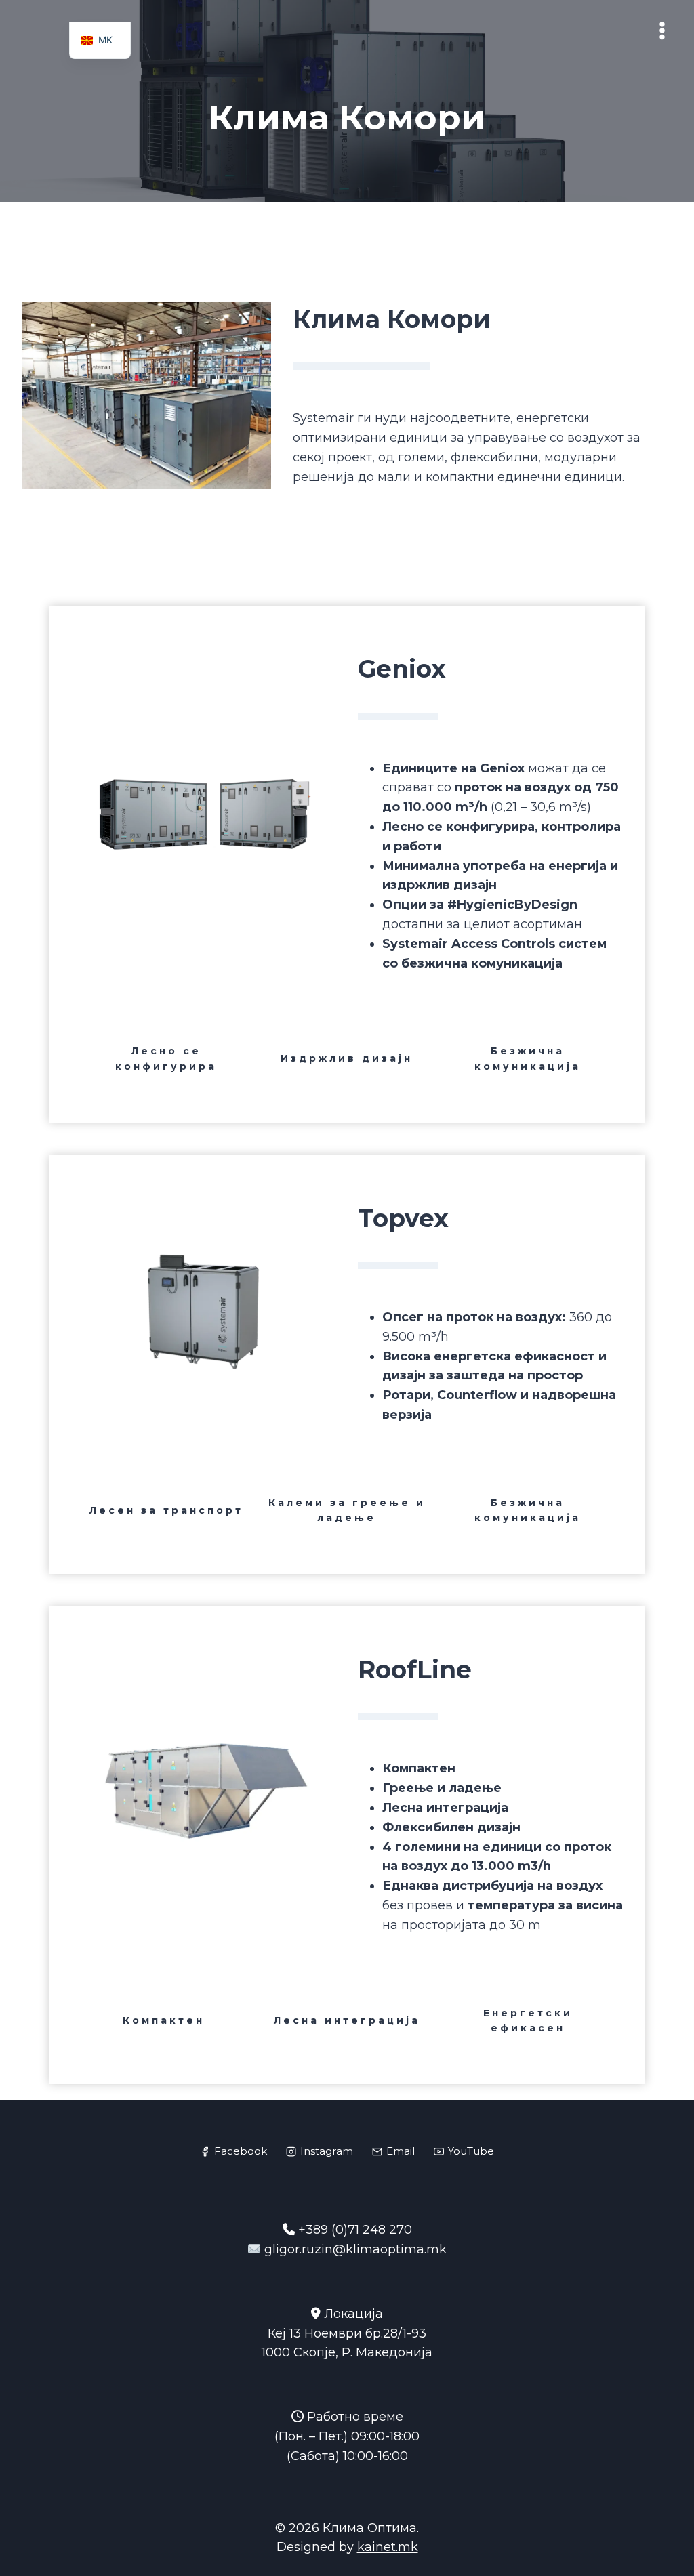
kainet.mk (388, 2547)
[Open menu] (662, 31)
